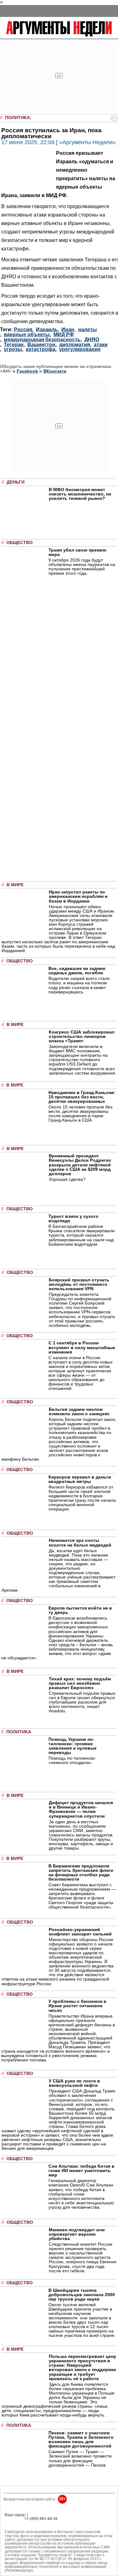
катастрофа (41, 349)
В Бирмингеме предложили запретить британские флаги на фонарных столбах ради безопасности (81, 1872)
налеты (87, 330)
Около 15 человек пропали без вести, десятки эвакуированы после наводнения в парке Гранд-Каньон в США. (80, 1113)
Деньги (16, 482)
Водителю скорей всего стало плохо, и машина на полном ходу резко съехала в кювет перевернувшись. (79, 985)
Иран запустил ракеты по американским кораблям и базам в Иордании (78, 896)
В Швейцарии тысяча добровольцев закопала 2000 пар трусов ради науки (82, 2295)
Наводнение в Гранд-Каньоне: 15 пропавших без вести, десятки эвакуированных (82, 1097)
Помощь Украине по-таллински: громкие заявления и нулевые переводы (73, 1746)
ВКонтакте (55, 371)
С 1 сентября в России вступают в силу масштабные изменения (82, 1347)
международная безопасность (42, 340)
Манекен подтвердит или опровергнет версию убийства (77, 2234)
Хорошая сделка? (67, 1179)
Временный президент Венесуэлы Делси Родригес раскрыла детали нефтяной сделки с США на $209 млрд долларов (80, 1165)
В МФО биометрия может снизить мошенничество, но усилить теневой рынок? (80, 494)
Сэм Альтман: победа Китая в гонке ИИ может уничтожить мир (81, 2170)
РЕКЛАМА (14, 2519)
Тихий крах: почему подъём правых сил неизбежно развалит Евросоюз (80, 1683)
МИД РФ (64, 335)
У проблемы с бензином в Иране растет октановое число (77, 2006)
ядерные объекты (27, 335)
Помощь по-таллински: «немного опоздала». (72, 1760)
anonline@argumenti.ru (25, 2528)
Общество (20, 543)
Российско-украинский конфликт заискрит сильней (80, 1932)
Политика (17, 118)
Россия (23, 330)
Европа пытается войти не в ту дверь (80, 1610)
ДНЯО (92, 340)
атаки (101, 345)
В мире (15, 885)
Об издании (15, 2523)
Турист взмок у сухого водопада (73, 1218)
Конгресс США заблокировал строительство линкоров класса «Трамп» (82, 1036)
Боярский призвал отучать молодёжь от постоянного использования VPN (79, 1284)
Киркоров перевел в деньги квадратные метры (80, 1479)
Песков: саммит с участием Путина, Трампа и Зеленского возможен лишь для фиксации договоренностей (81, 2439)
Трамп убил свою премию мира (77, 552)
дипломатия (75, 345)
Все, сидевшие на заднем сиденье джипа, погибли (77, 971)
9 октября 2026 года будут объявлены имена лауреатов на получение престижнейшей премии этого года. (82, 567)
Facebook (27, 371)
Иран (68, 330)
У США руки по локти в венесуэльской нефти (74, 2083)
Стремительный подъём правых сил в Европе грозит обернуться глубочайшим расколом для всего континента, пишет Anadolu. (82, 1702)
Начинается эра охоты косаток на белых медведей (80, 1542)
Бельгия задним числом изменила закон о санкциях (79, 1411)
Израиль (47, 330)
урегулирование (80, 349)
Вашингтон (41, 345)
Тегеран (14, 345)
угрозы (13, 349)
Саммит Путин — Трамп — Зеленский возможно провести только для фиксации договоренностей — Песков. (80, 2458)
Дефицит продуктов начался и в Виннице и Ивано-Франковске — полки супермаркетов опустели (81, 1809)
